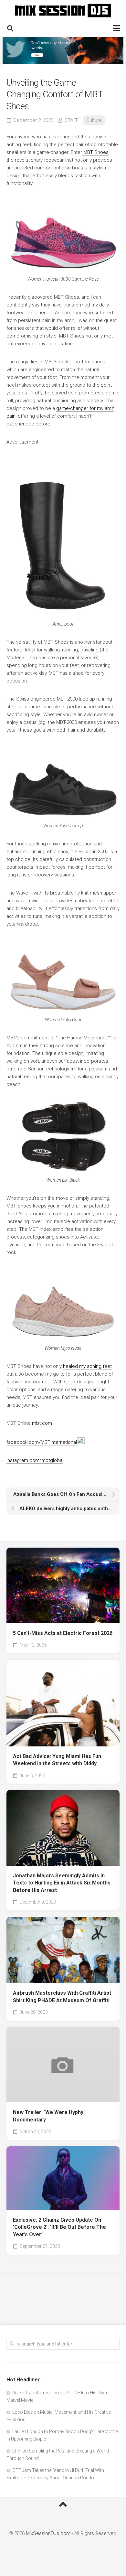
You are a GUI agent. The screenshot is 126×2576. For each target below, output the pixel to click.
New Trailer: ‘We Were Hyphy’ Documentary (49, 2116)
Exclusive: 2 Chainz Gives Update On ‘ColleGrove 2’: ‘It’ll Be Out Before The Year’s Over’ (59, 2227)
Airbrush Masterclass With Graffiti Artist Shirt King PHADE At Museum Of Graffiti (62, 1997)
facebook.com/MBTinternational (42, 1442)
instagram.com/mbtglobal (35, 1460)
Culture (94, 120)
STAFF (72, 120)
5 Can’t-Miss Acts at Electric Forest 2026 (63, 1633)
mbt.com (42, 1423)
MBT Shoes (95, 152)
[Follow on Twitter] (63, 50)
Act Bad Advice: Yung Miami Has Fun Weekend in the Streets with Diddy (57, 1760)
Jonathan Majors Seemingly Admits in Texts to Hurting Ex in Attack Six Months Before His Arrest (62, 1883)
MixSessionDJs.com (48, 2533)
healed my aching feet (87, 1366)
